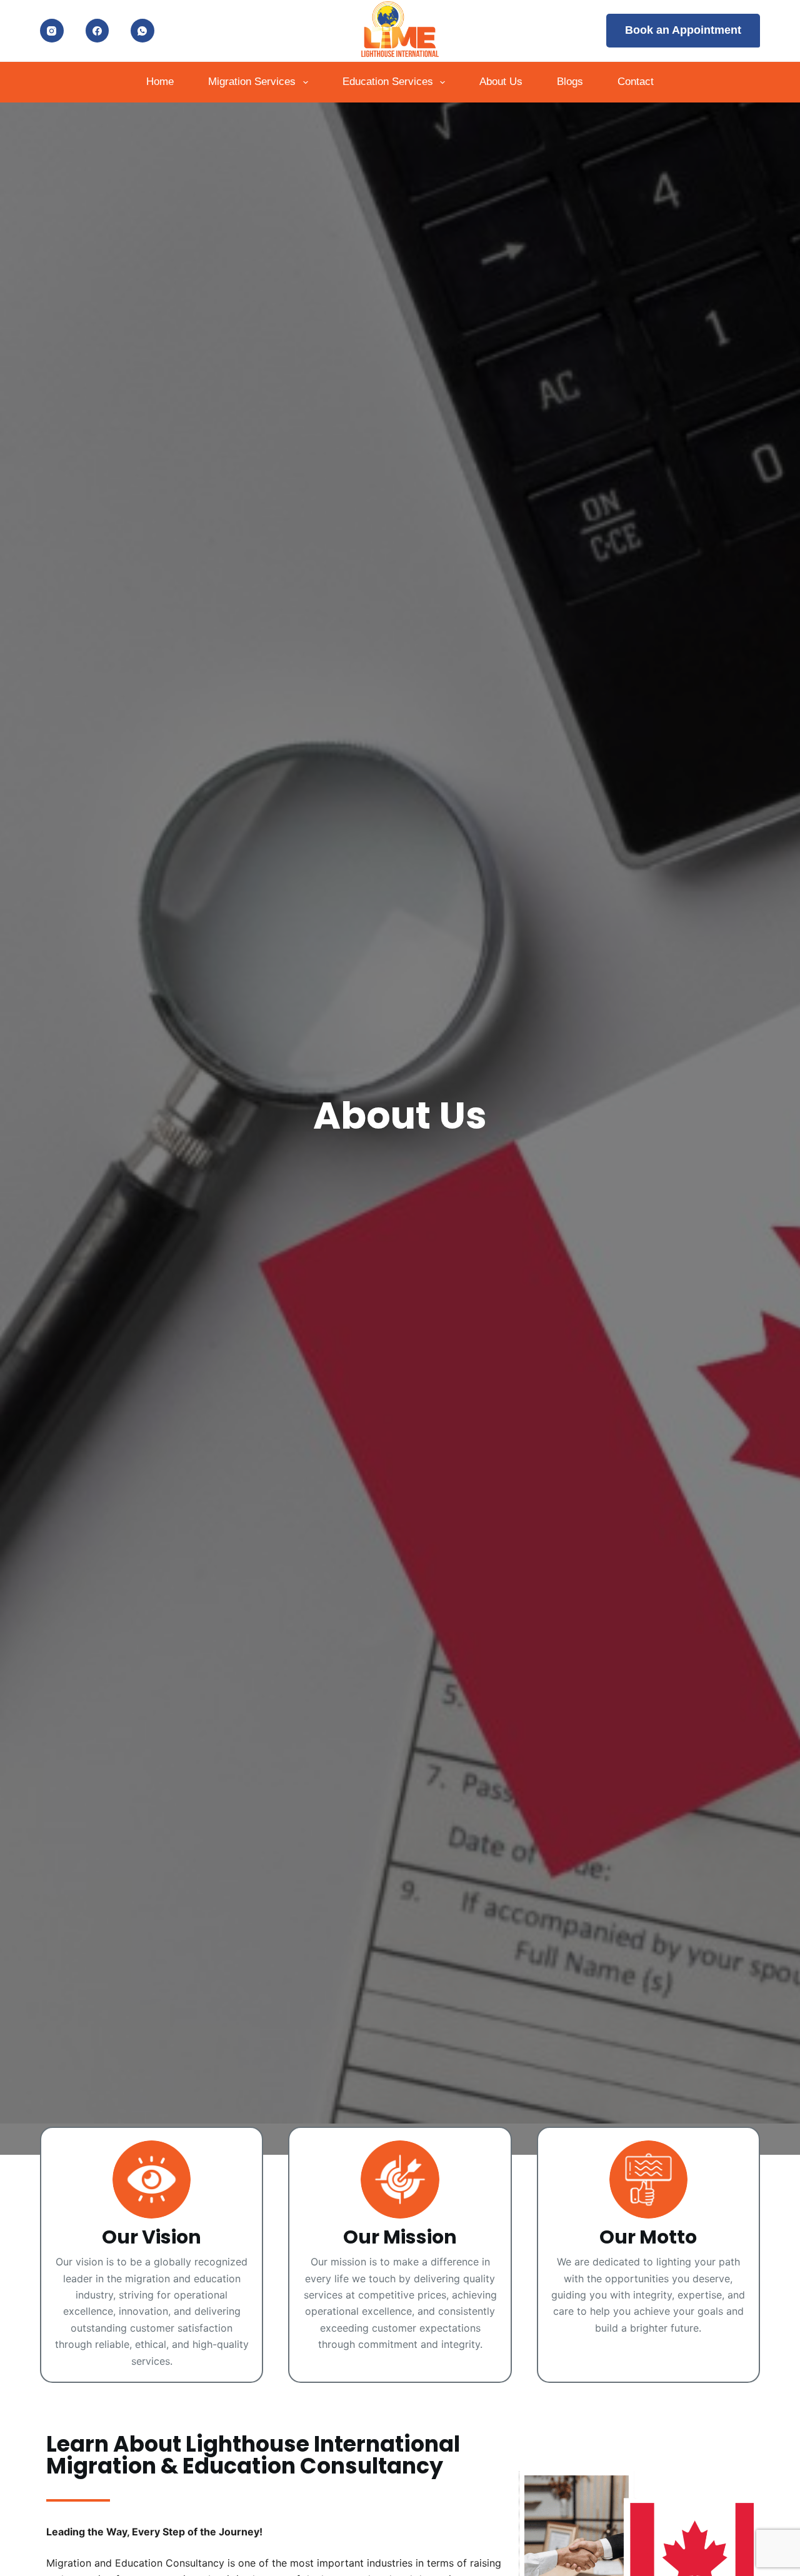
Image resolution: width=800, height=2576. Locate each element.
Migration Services (252, 82)
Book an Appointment (683, 30)
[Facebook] (97, 31)
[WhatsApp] (142, 31)
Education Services (388, 82)
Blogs (570, 82)
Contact (636, 82)
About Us (501, 82)
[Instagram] (52, 31)
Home (160, 82)
